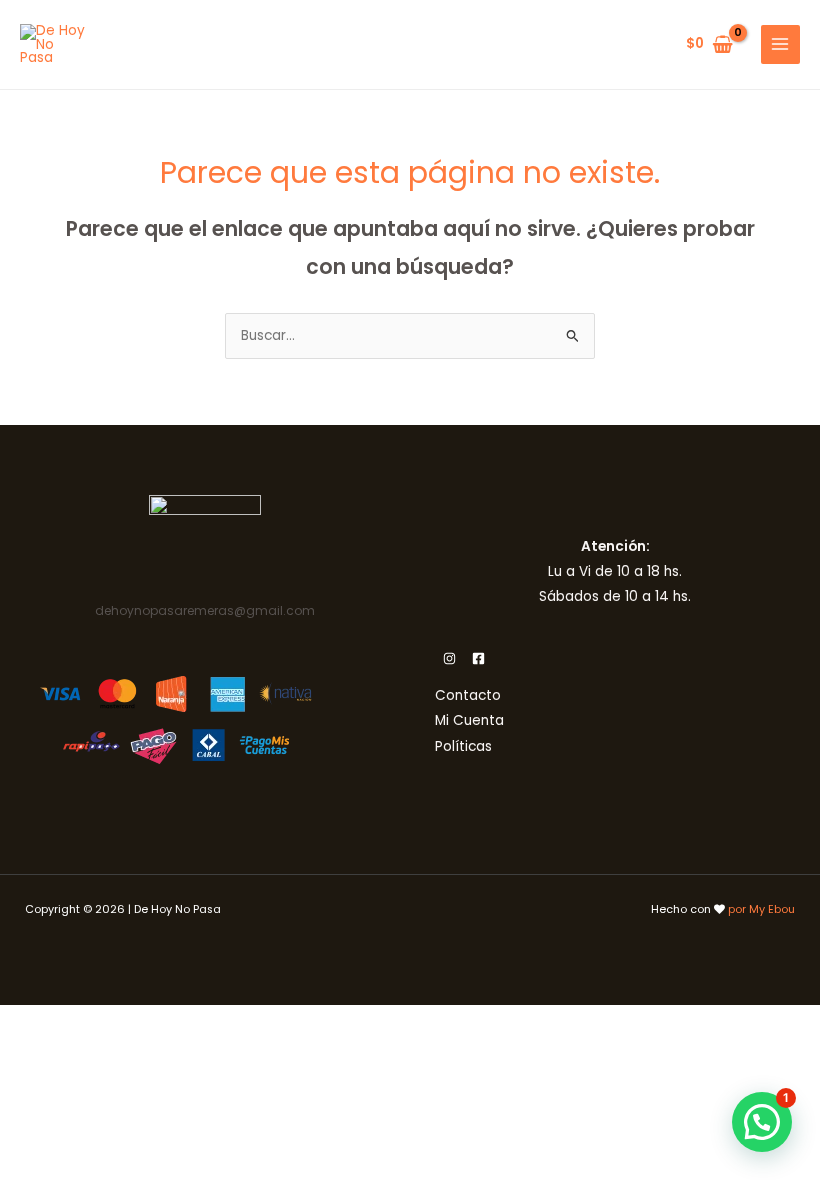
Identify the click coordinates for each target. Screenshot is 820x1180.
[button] (762, 1122)
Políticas (463, 746)
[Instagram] (449, 658)
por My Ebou (761, 909)
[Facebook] (478, 658)
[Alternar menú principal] (780, 44)
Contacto (468, 695)
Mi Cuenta (469, 720)
